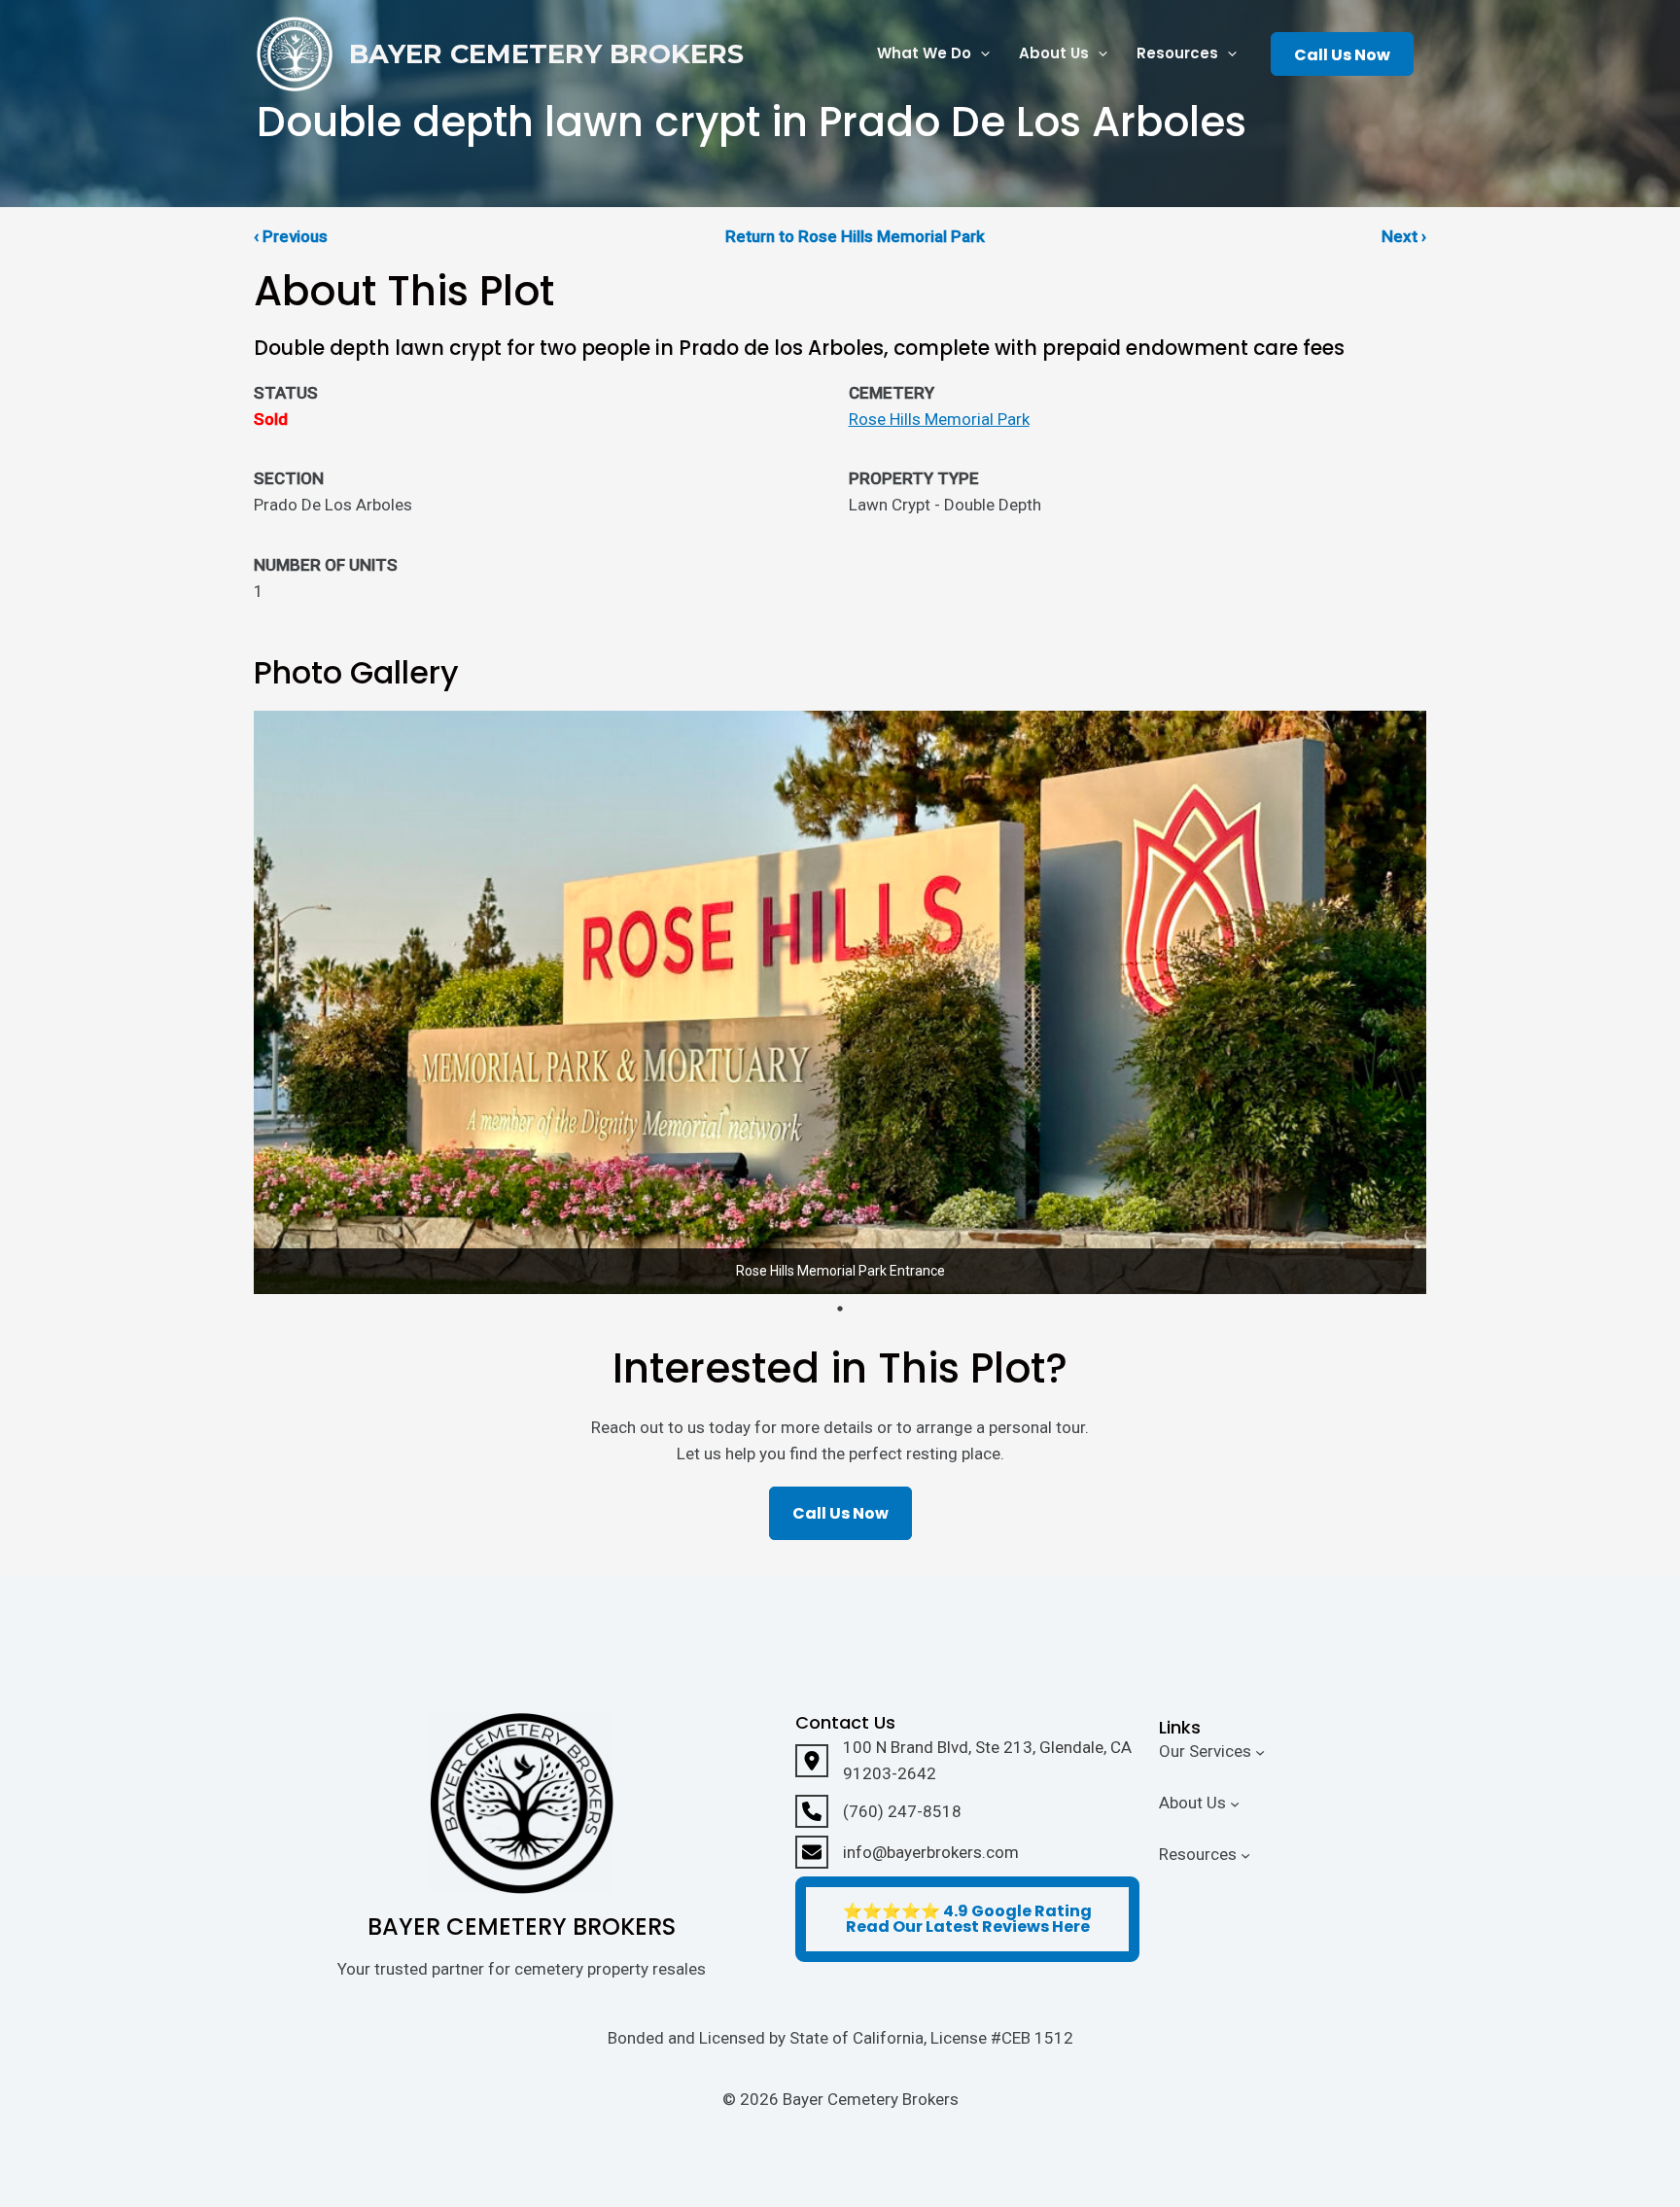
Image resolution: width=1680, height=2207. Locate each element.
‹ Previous (291, 236)
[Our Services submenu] (1260, 1752)
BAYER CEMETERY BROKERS (546, 54)
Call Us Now (1342, 55)
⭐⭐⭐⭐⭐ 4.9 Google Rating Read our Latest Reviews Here (967, 1919)
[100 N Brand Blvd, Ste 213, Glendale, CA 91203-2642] (967, 1761)
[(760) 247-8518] (878, 1811)
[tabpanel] (840, 1002)
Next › (1404, 236)
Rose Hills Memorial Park (939, 419)
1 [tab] (840, 1309)
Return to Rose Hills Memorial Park (855, 236)
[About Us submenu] (1235, 1804)
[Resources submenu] (1245, 1854)
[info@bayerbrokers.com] (907, 1852)
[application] (980, 54)
